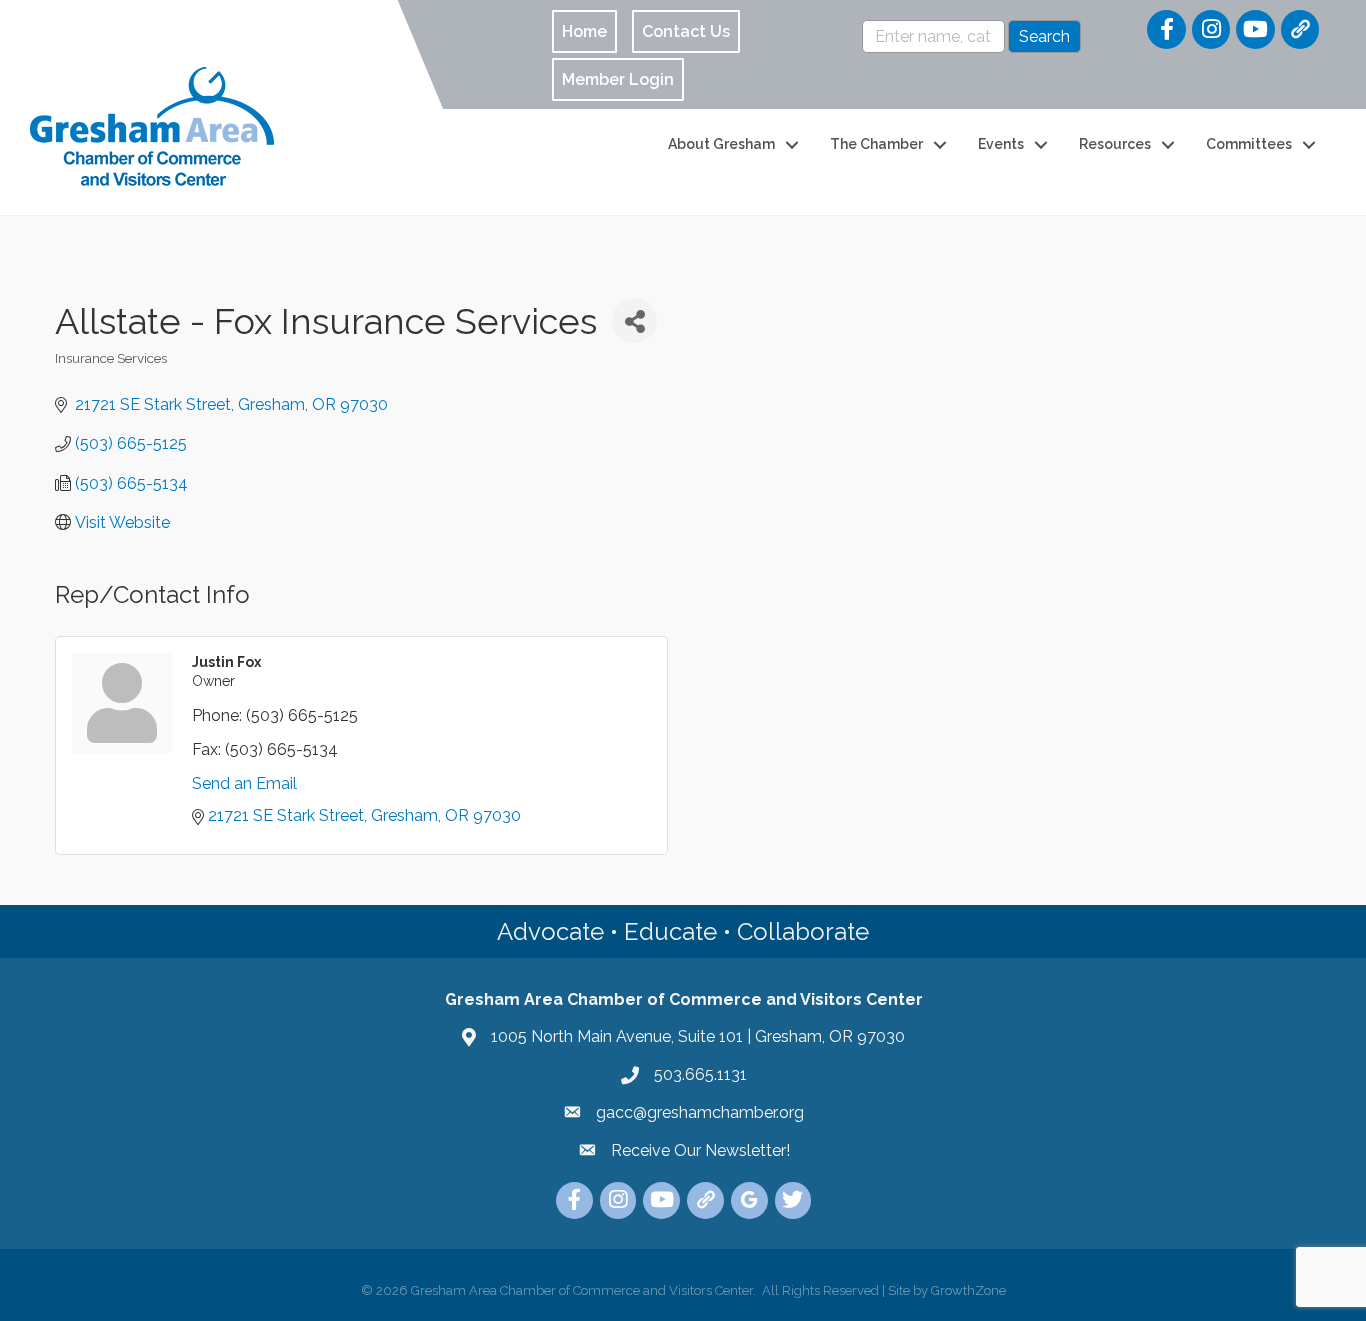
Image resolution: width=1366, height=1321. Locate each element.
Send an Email (244, 783)
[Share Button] (634, 320)
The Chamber (876, 144)
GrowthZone (968, 1290)
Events (1001, 144)
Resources (1115, 144)
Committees (1249, 144)
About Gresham (721, 144)
